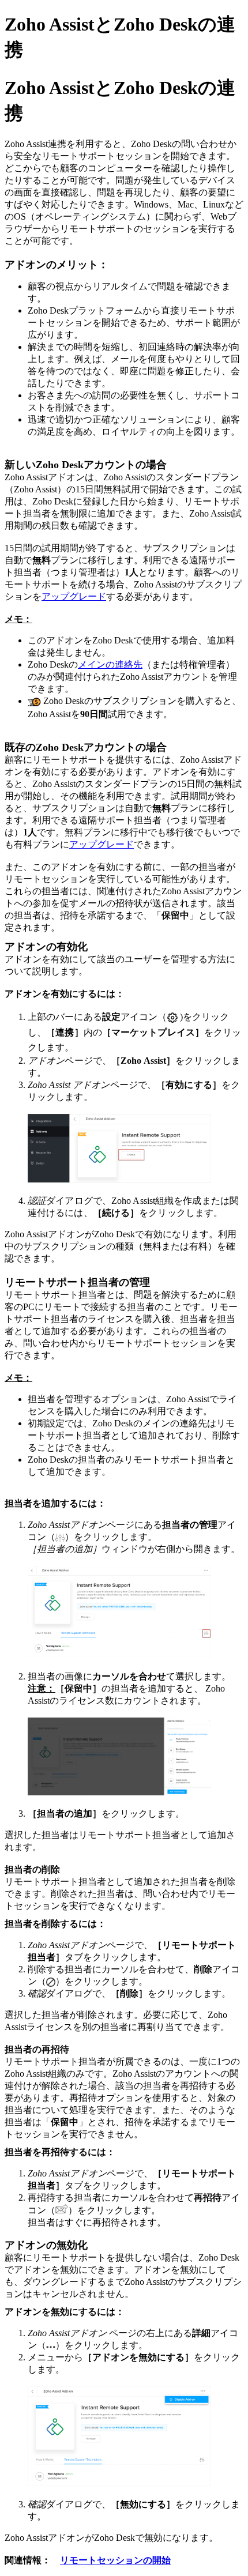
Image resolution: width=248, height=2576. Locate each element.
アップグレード (102, 844)
